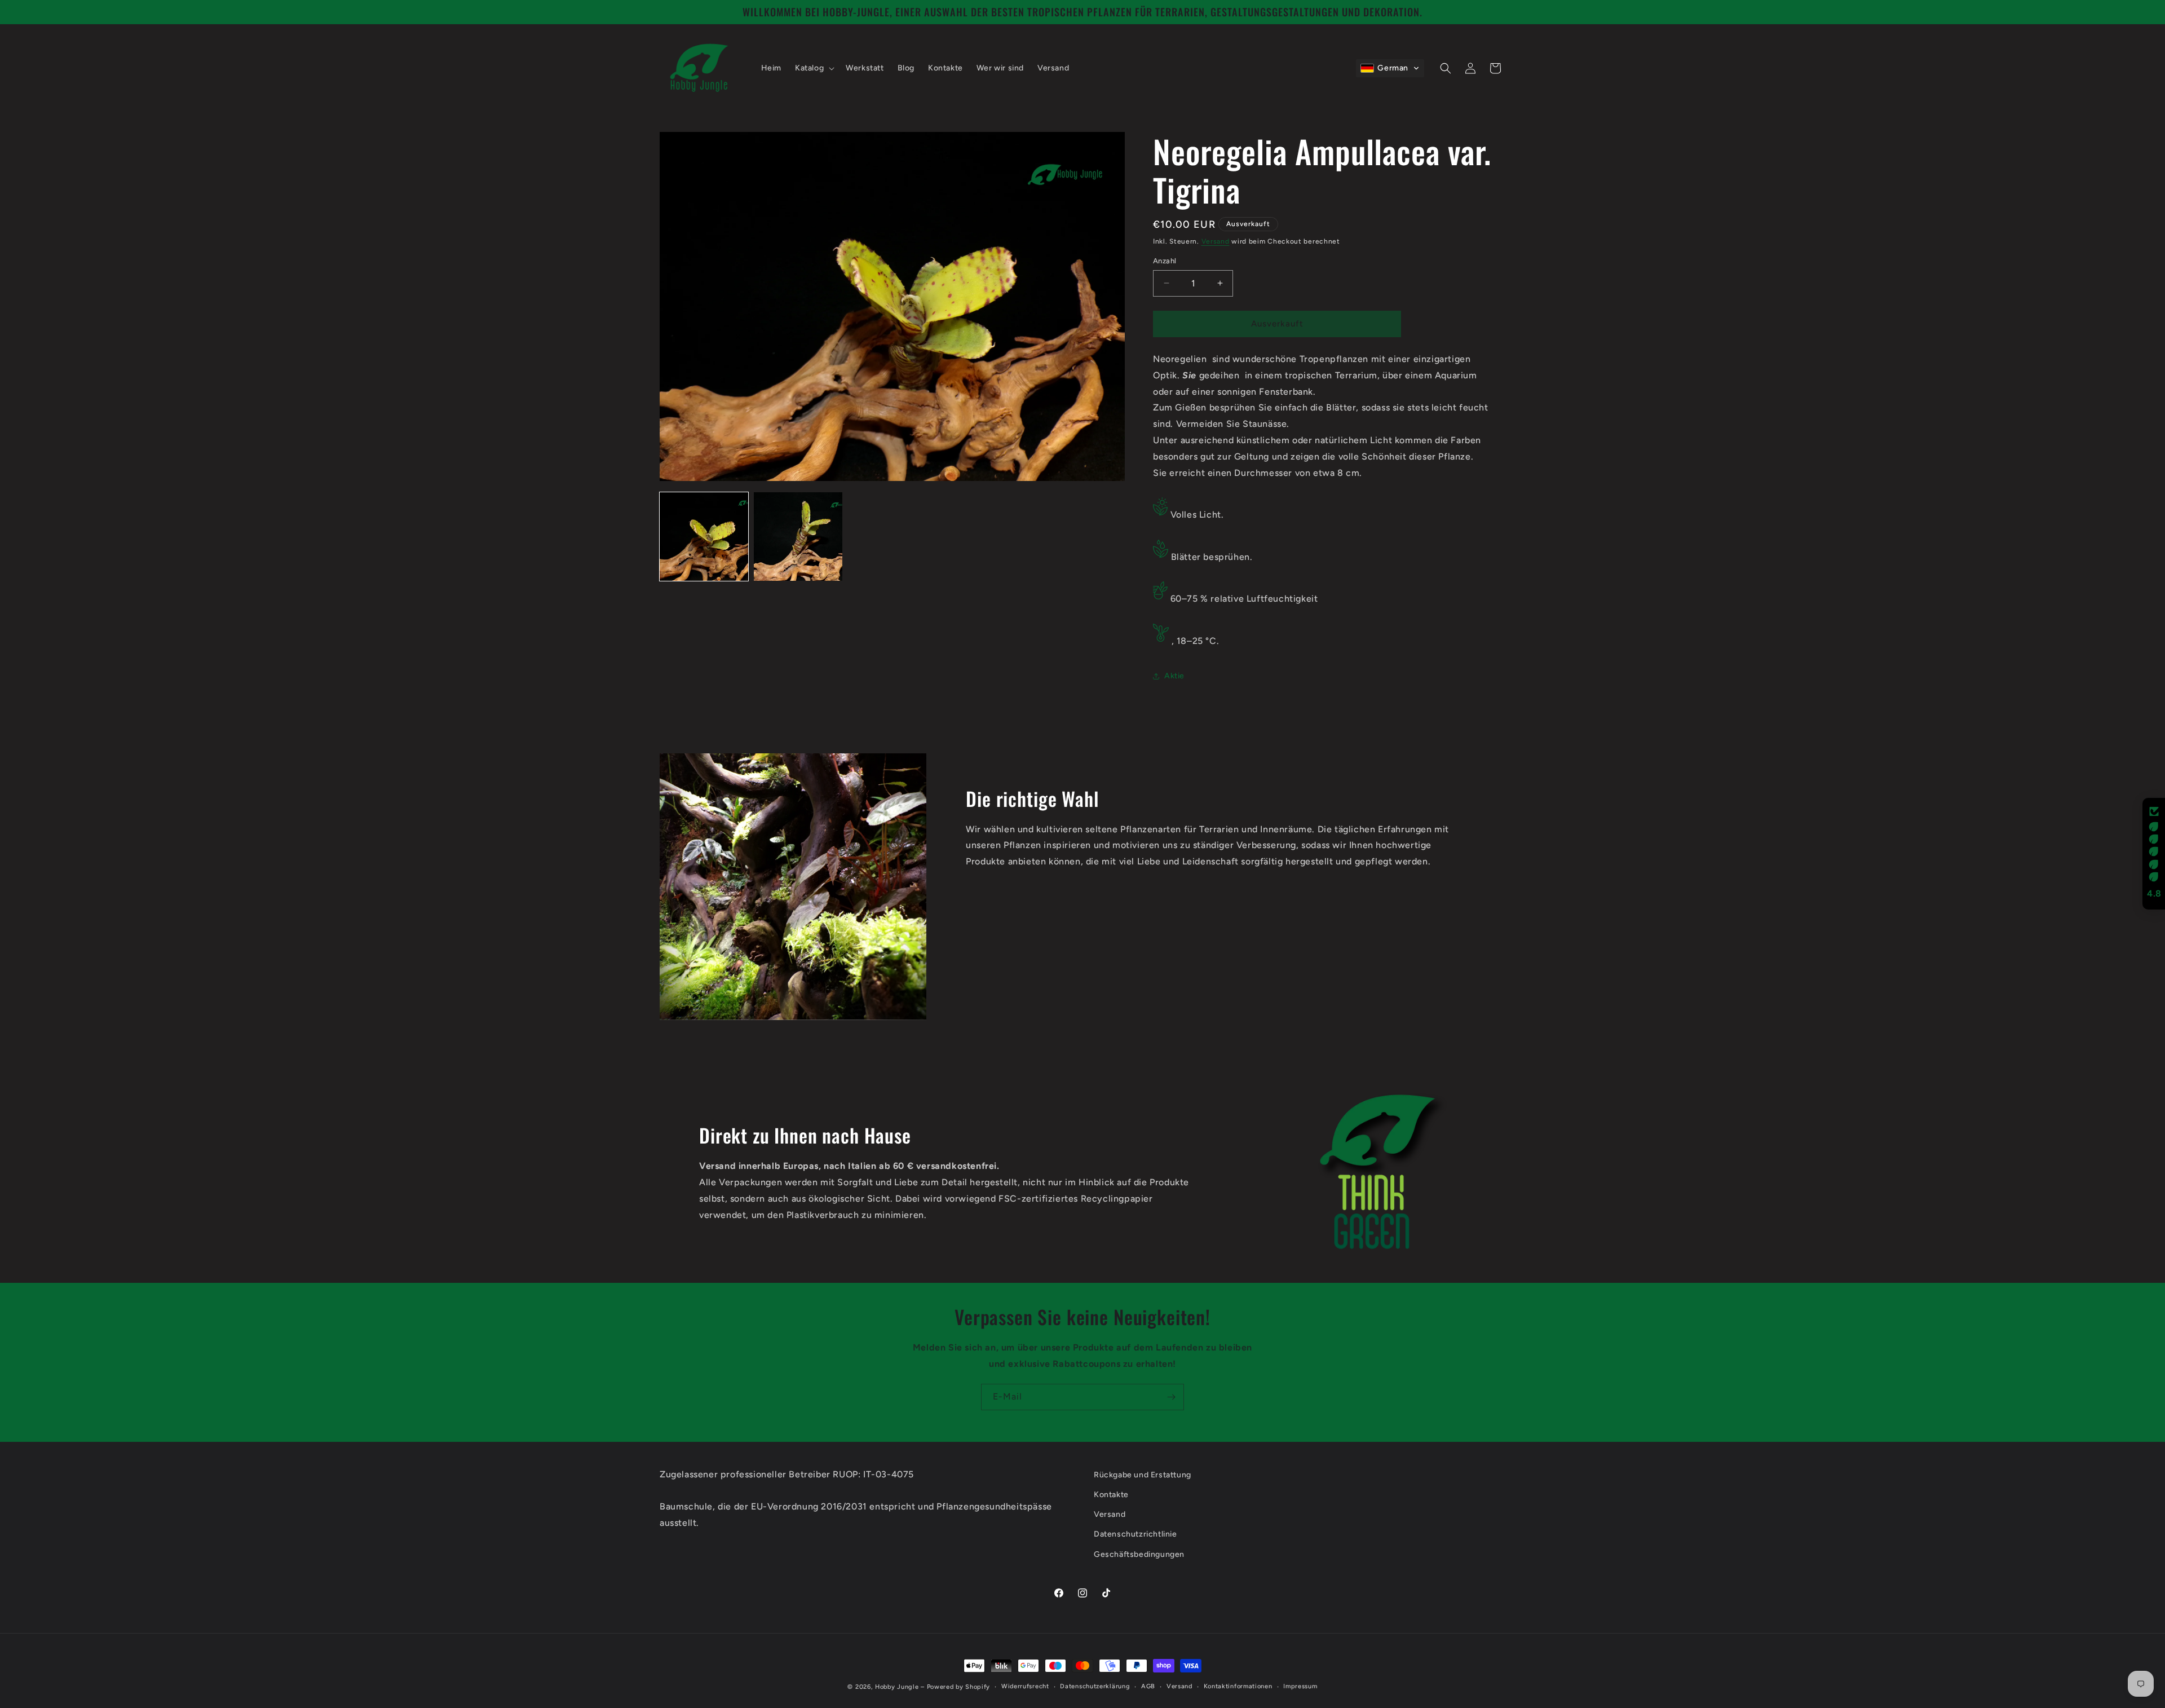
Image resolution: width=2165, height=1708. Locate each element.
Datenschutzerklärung (1095, 1686)
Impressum (1300, 1686)
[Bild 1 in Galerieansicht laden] (704, 537)
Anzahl (1165, 261)
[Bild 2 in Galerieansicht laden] (798, 537)
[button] (814, 68)
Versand (1216, 241)
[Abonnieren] (1171, 1397)
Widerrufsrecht (1025, 1686)
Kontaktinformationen (1238, 1686)
